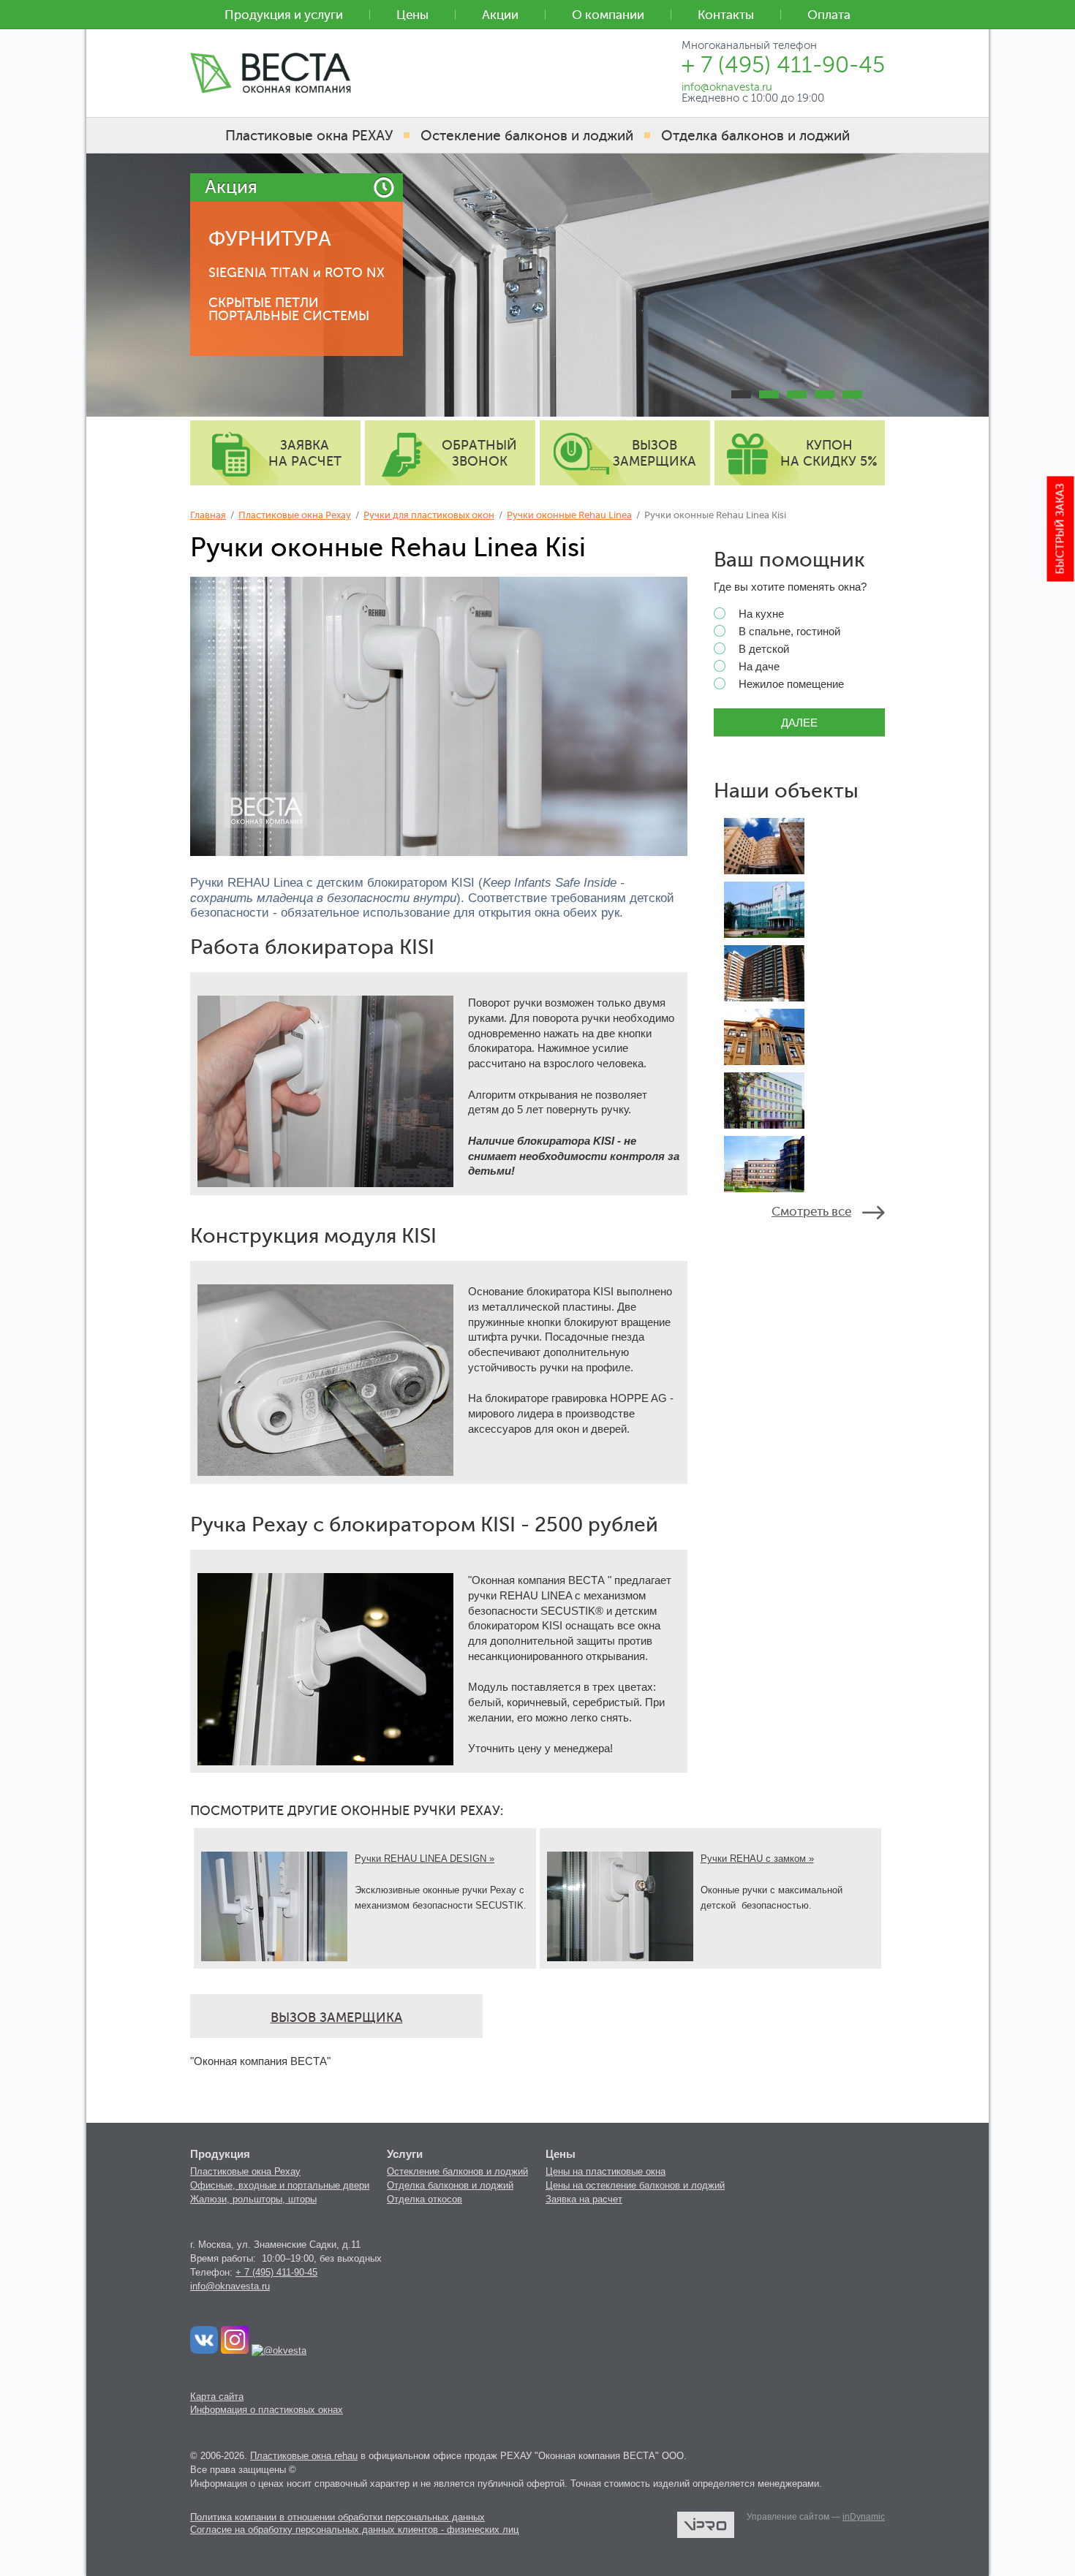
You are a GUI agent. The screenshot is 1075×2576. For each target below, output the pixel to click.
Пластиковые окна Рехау (295, 515)
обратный (479, 453)
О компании (608, 15)
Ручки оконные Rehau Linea (569, 515)
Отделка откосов (425, 2199)
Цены (412, 15)
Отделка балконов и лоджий (450, 2185)
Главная (208, 515)
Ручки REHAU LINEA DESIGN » (425, 1859)
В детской (764, 649)
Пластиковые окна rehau (304, 2456)
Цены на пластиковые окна (606, 2171)
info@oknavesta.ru (230, 2286)
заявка (305, 453)
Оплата (829, 15)
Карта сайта (217, 2397)
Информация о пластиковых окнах (267, 2410)
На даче (759, 667)
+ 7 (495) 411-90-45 (276, 2272)
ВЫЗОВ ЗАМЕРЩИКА (337, 2018)
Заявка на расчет (584, 2199)
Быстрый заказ (1061, 529)
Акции (500, 15)
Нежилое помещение (791, 684)
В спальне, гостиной (789, 632)
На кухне (761, 614)
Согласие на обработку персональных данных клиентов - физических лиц (354, 2530)
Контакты (726, 15)
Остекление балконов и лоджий (457, 2171)
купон (829, 453)
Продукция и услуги (284, 15)
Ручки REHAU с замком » (757, 1859)
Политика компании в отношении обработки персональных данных (337, 2517)
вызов (655, 453)
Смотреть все (811, 1212)
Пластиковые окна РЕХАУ (309, 136)
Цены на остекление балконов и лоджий (635, 2185)
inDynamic (864, 2517)
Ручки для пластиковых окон (429, 515)
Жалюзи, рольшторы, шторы (253, 2199)
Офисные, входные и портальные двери (280, 2185)
